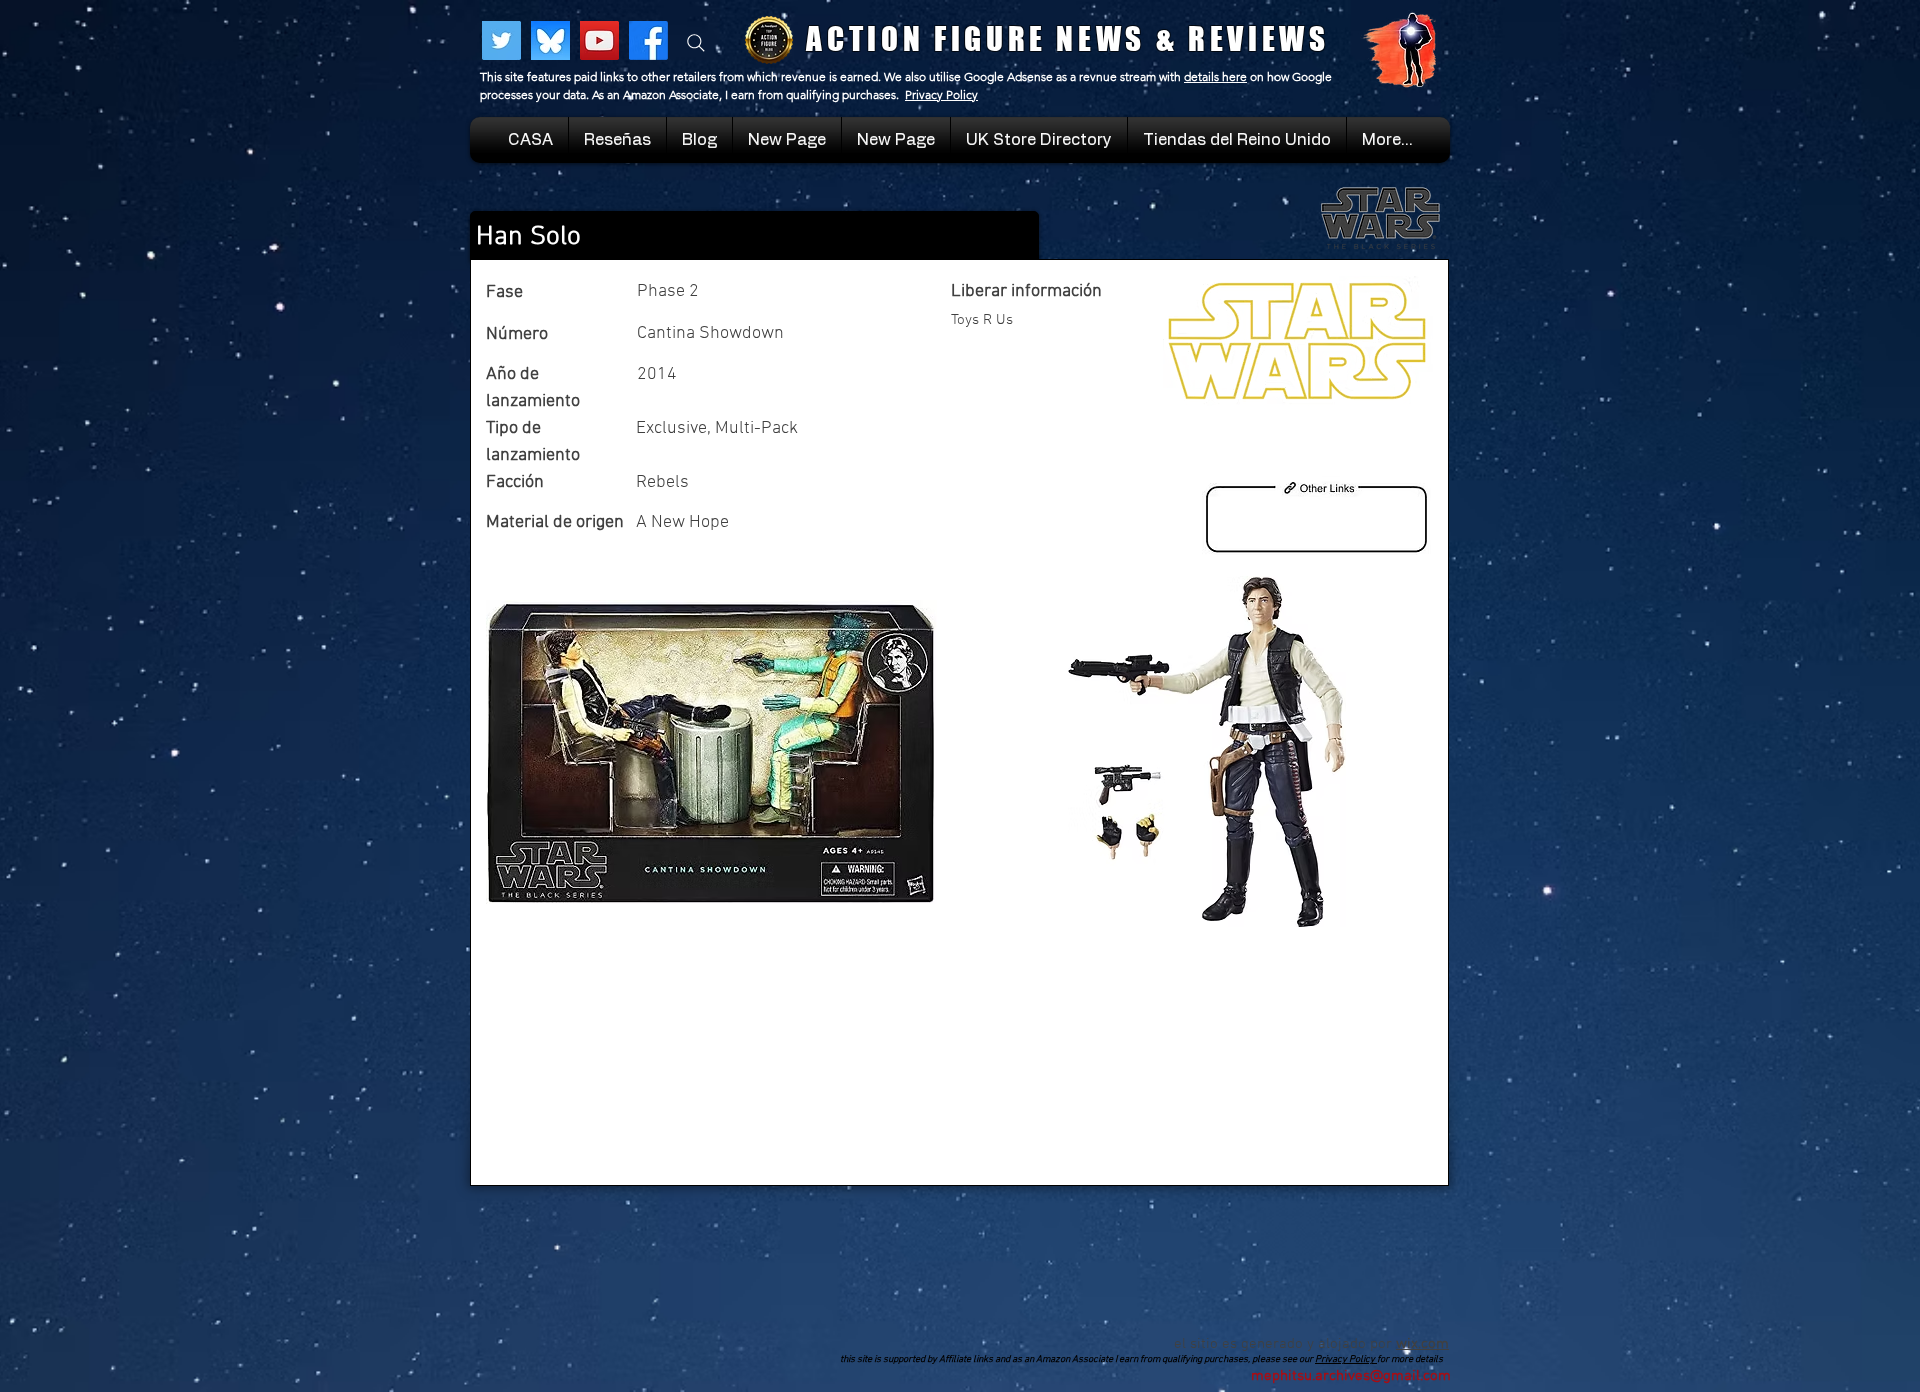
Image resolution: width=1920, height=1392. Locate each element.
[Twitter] (501, 40)
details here (1215, 76)
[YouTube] (599, 40)
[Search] (696, 43)
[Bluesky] (550, 40)
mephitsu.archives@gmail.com (1351, 1376)
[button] (1237, 140)
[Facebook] (648, 40)
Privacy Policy (941, 94)
